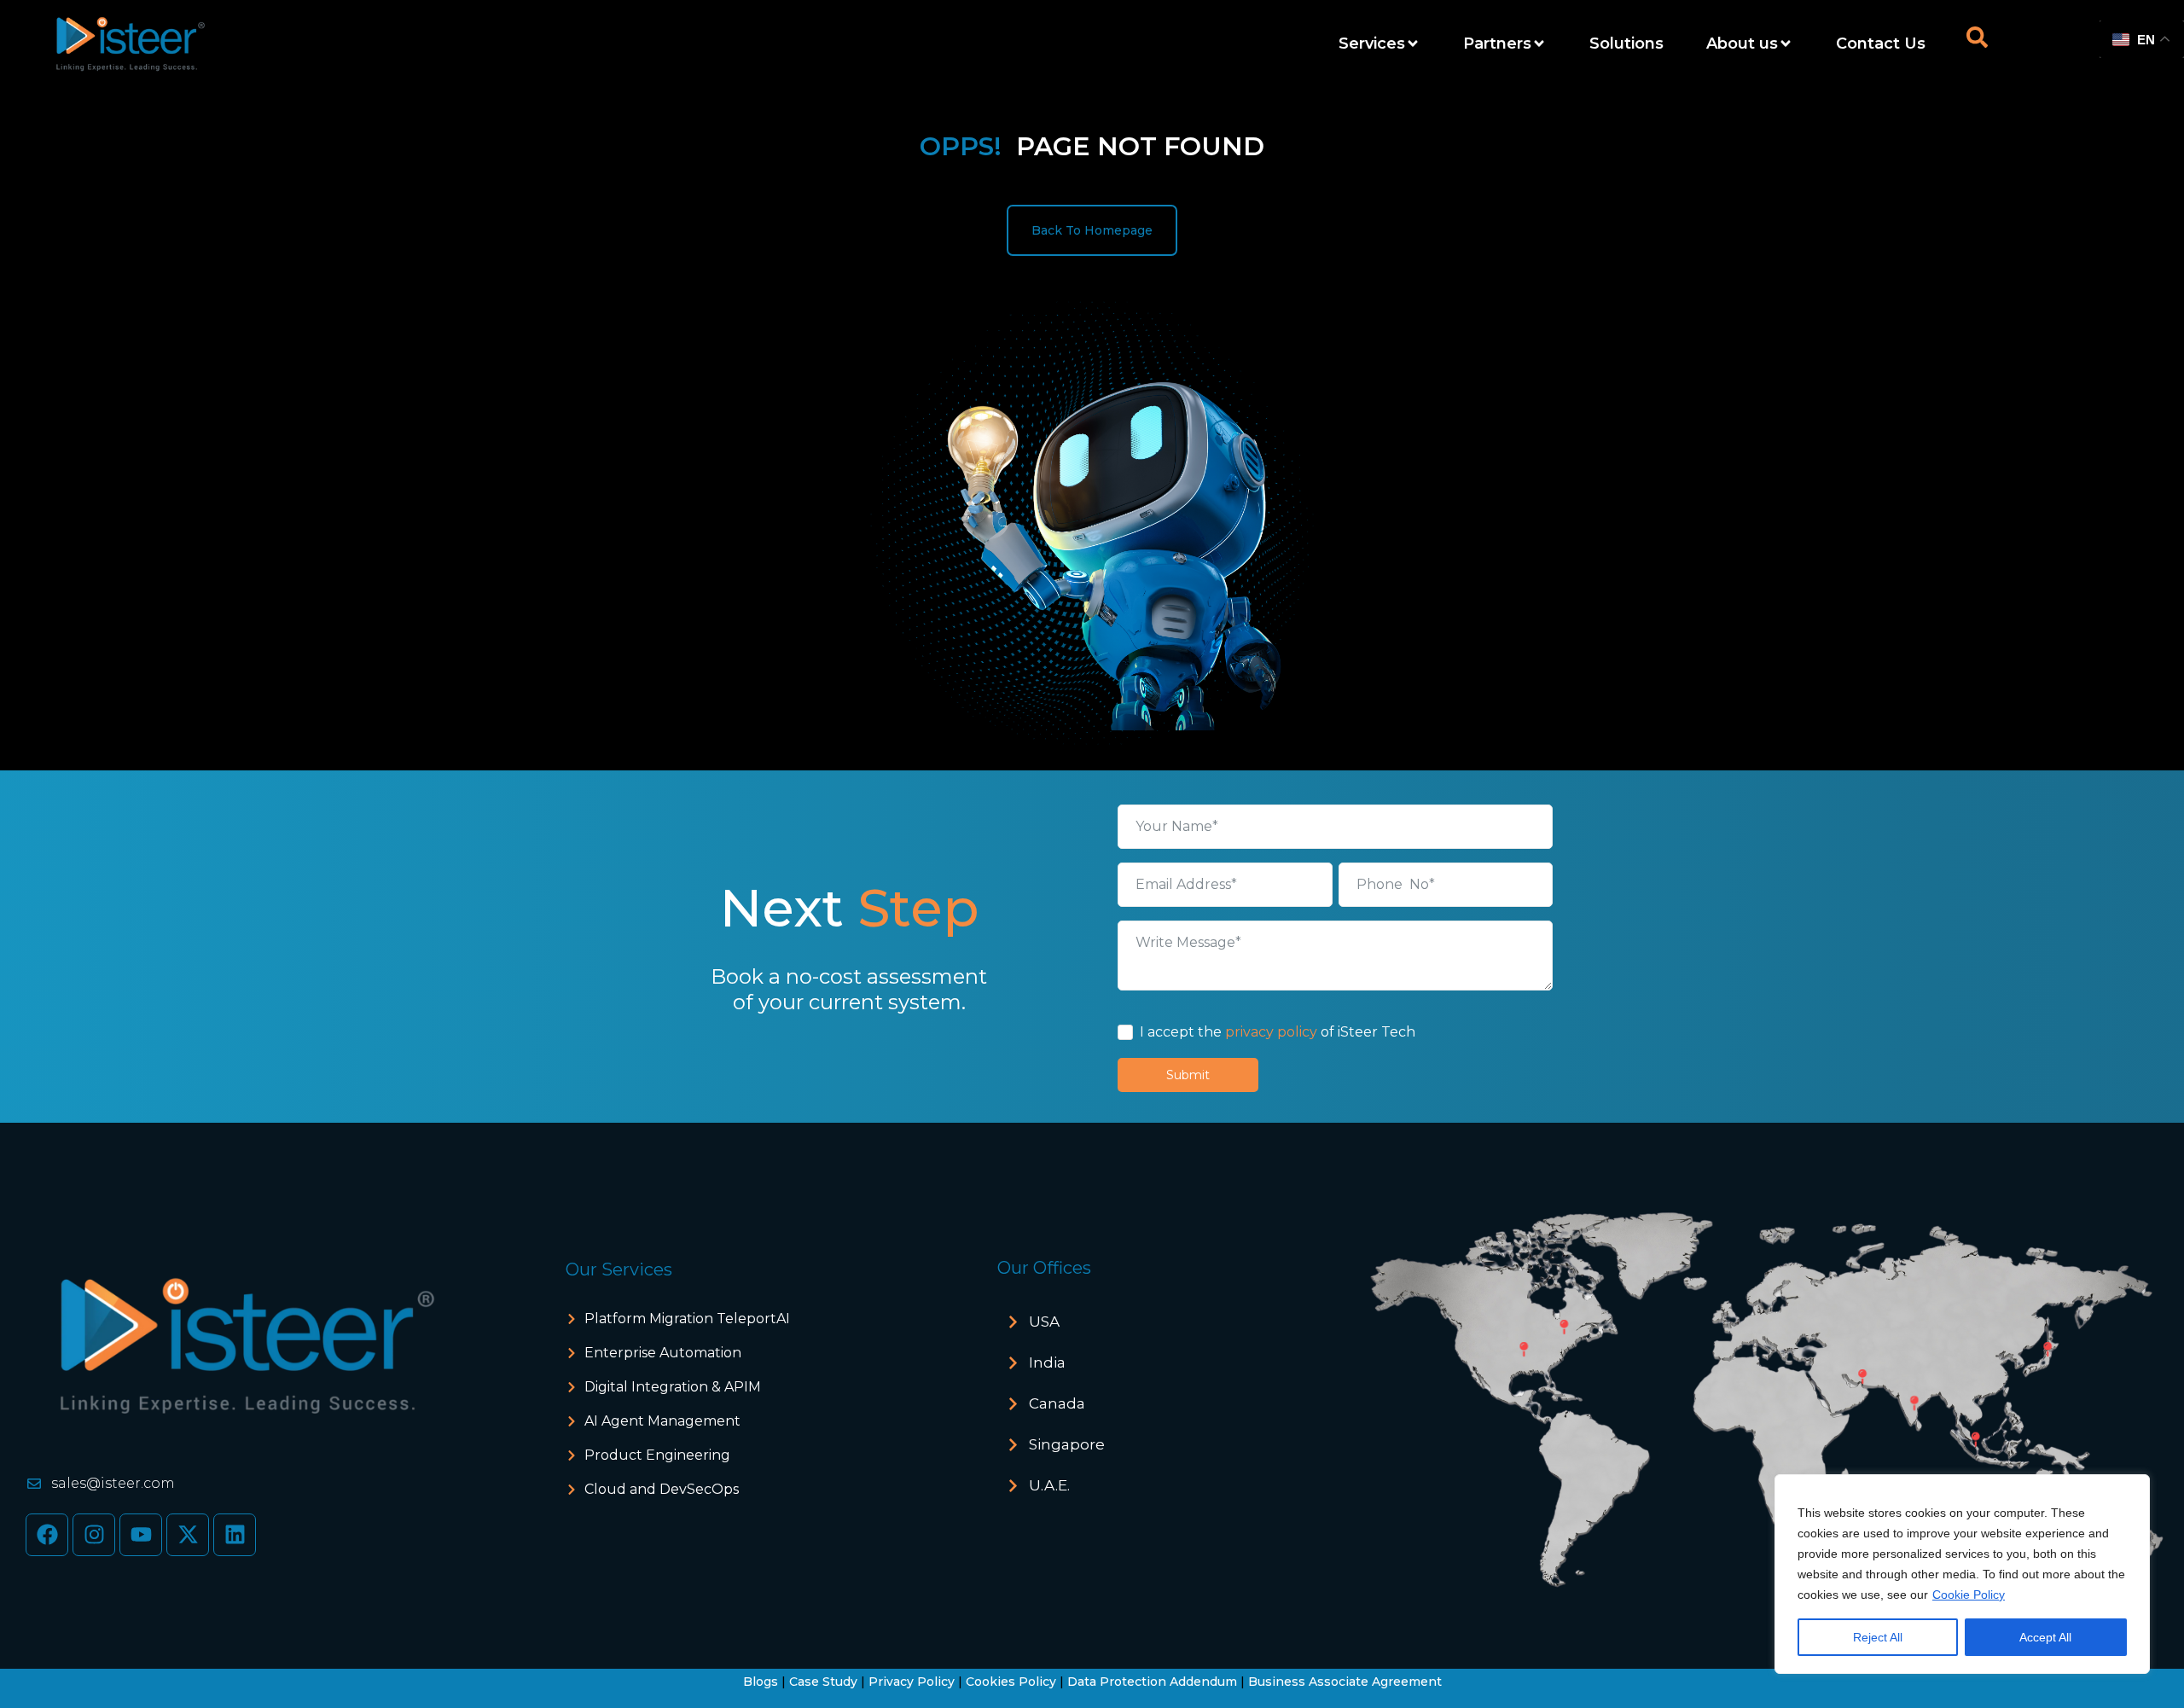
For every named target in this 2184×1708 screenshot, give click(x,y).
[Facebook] (47, 1535)
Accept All (2045, 1637)
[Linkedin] (235, 1535)
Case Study (823, 1682)
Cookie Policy (1969, 1595)
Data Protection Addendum (1152, 1682)
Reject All (1878, 1637)
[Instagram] (94, 1535)
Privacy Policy (912, 1682)
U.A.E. (1049, 1485)
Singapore (1067, 1444)
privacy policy (1271, 1032)
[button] (1181, 1322)
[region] (1962, 1574)
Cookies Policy (1011, 1682)
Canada (1057, 1403)
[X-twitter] (188, 1535)
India (1047, 1362)
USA (1044, 1322)
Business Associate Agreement (1345, 1682)
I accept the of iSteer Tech (1278, 1032)
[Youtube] (141, 1535)
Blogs (761, 1682)
